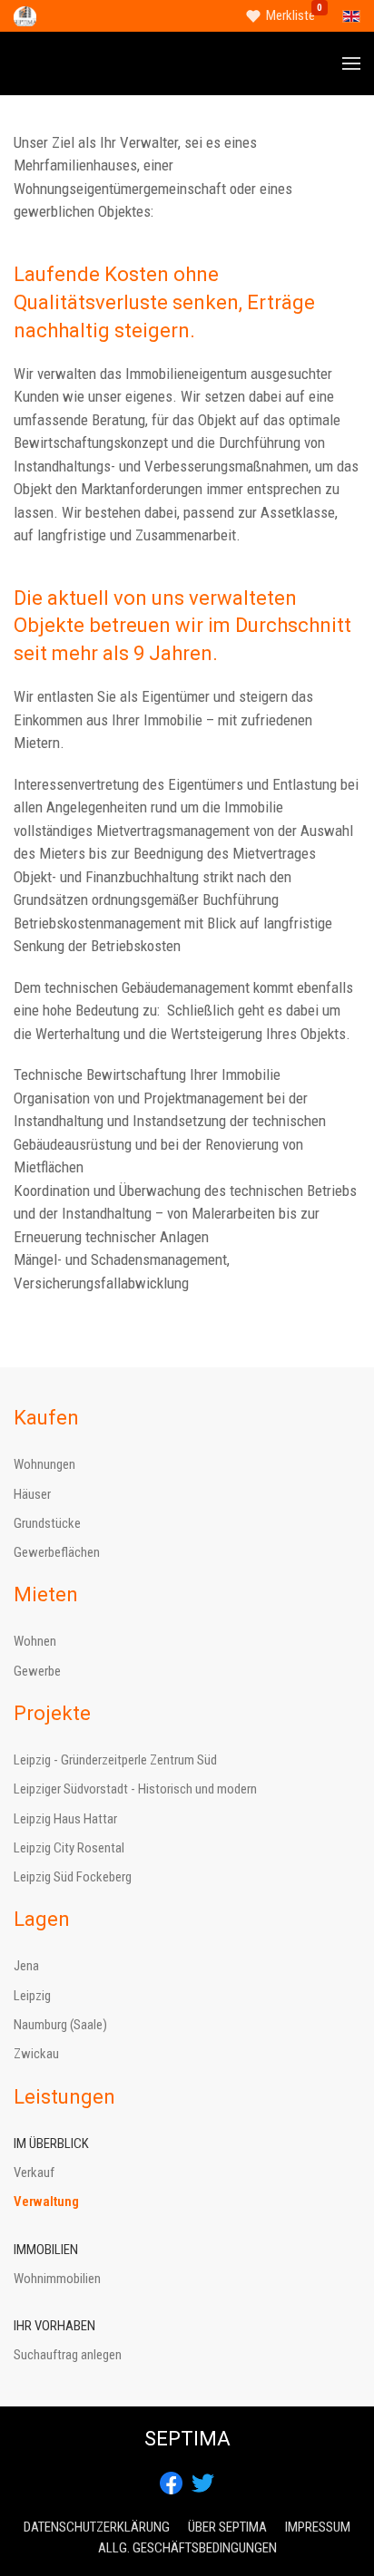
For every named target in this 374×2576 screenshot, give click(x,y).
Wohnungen (44, 1464)
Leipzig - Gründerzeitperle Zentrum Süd (115, 1760)
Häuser (32, 1494)
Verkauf (34, 2173)
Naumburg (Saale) (60, 2025)
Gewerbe (37, 1671)
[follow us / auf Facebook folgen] (171, 2482)
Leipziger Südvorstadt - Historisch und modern (135, 1789)
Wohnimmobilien (57, 2279)
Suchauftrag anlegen (68, 2355)
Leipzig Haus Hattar (65, 1819)
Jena (26, 1966)
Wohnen (35, 1641)
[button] (351, 63)
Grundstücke (47, 1523)
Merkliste (290, 15)
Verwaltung (46, 2202)
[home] (25, 15)
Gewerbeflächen (57, 1552)
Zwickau (36, 2054)
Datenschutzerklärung (97, 2527)
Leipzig (32, 1996)
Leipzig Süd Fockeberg (73, 1877)
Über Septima (227, 2527)
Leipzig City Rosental (69, 1848)
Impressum (318, 2527)
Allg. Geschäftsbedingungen (187, 2548)
